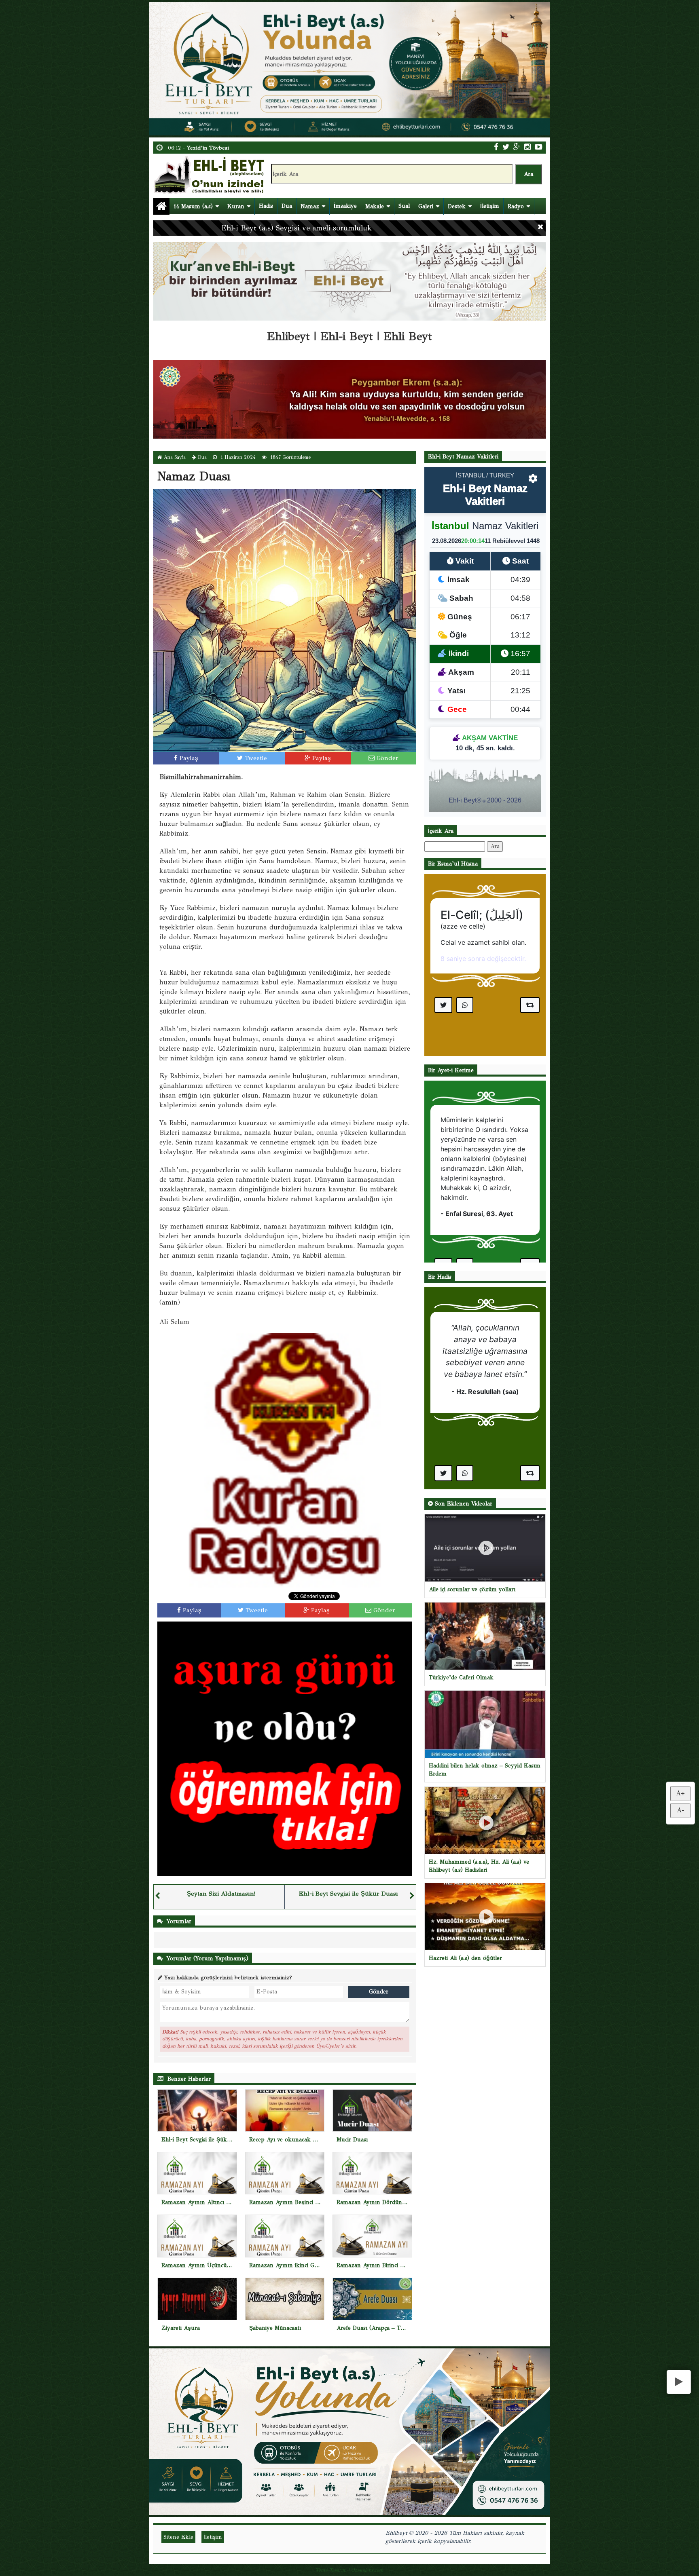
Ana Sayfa (175, 457)
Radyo (516, 206)
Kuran (236, 206)
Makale (375, 206)
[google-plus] (517, 147)
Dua (287, 206)
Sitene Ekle (178, 2537)
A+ (680, 1794)
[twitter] (506, 147)
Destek (457, 206)
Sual (404, 206)
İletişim (490, 206)
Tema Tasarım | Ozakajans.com (349, 2570)
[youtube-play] (539, 147)
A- (681, 1810)
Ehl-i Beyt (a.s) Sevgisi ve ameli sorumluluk (297, 228)
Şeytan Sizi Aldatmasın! (221, 1894)
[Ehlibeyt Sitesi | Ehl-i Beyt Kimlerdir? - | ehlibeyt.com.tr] (210, 174)
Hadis (266, 206)
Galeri (426, 206)
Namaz (310, 206)
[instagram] (527, 147)
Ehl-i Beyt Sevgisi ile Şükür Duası (348, 1894)
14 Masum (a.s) (193, 206)
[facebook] (496, 147)
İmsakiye (345, 206)
